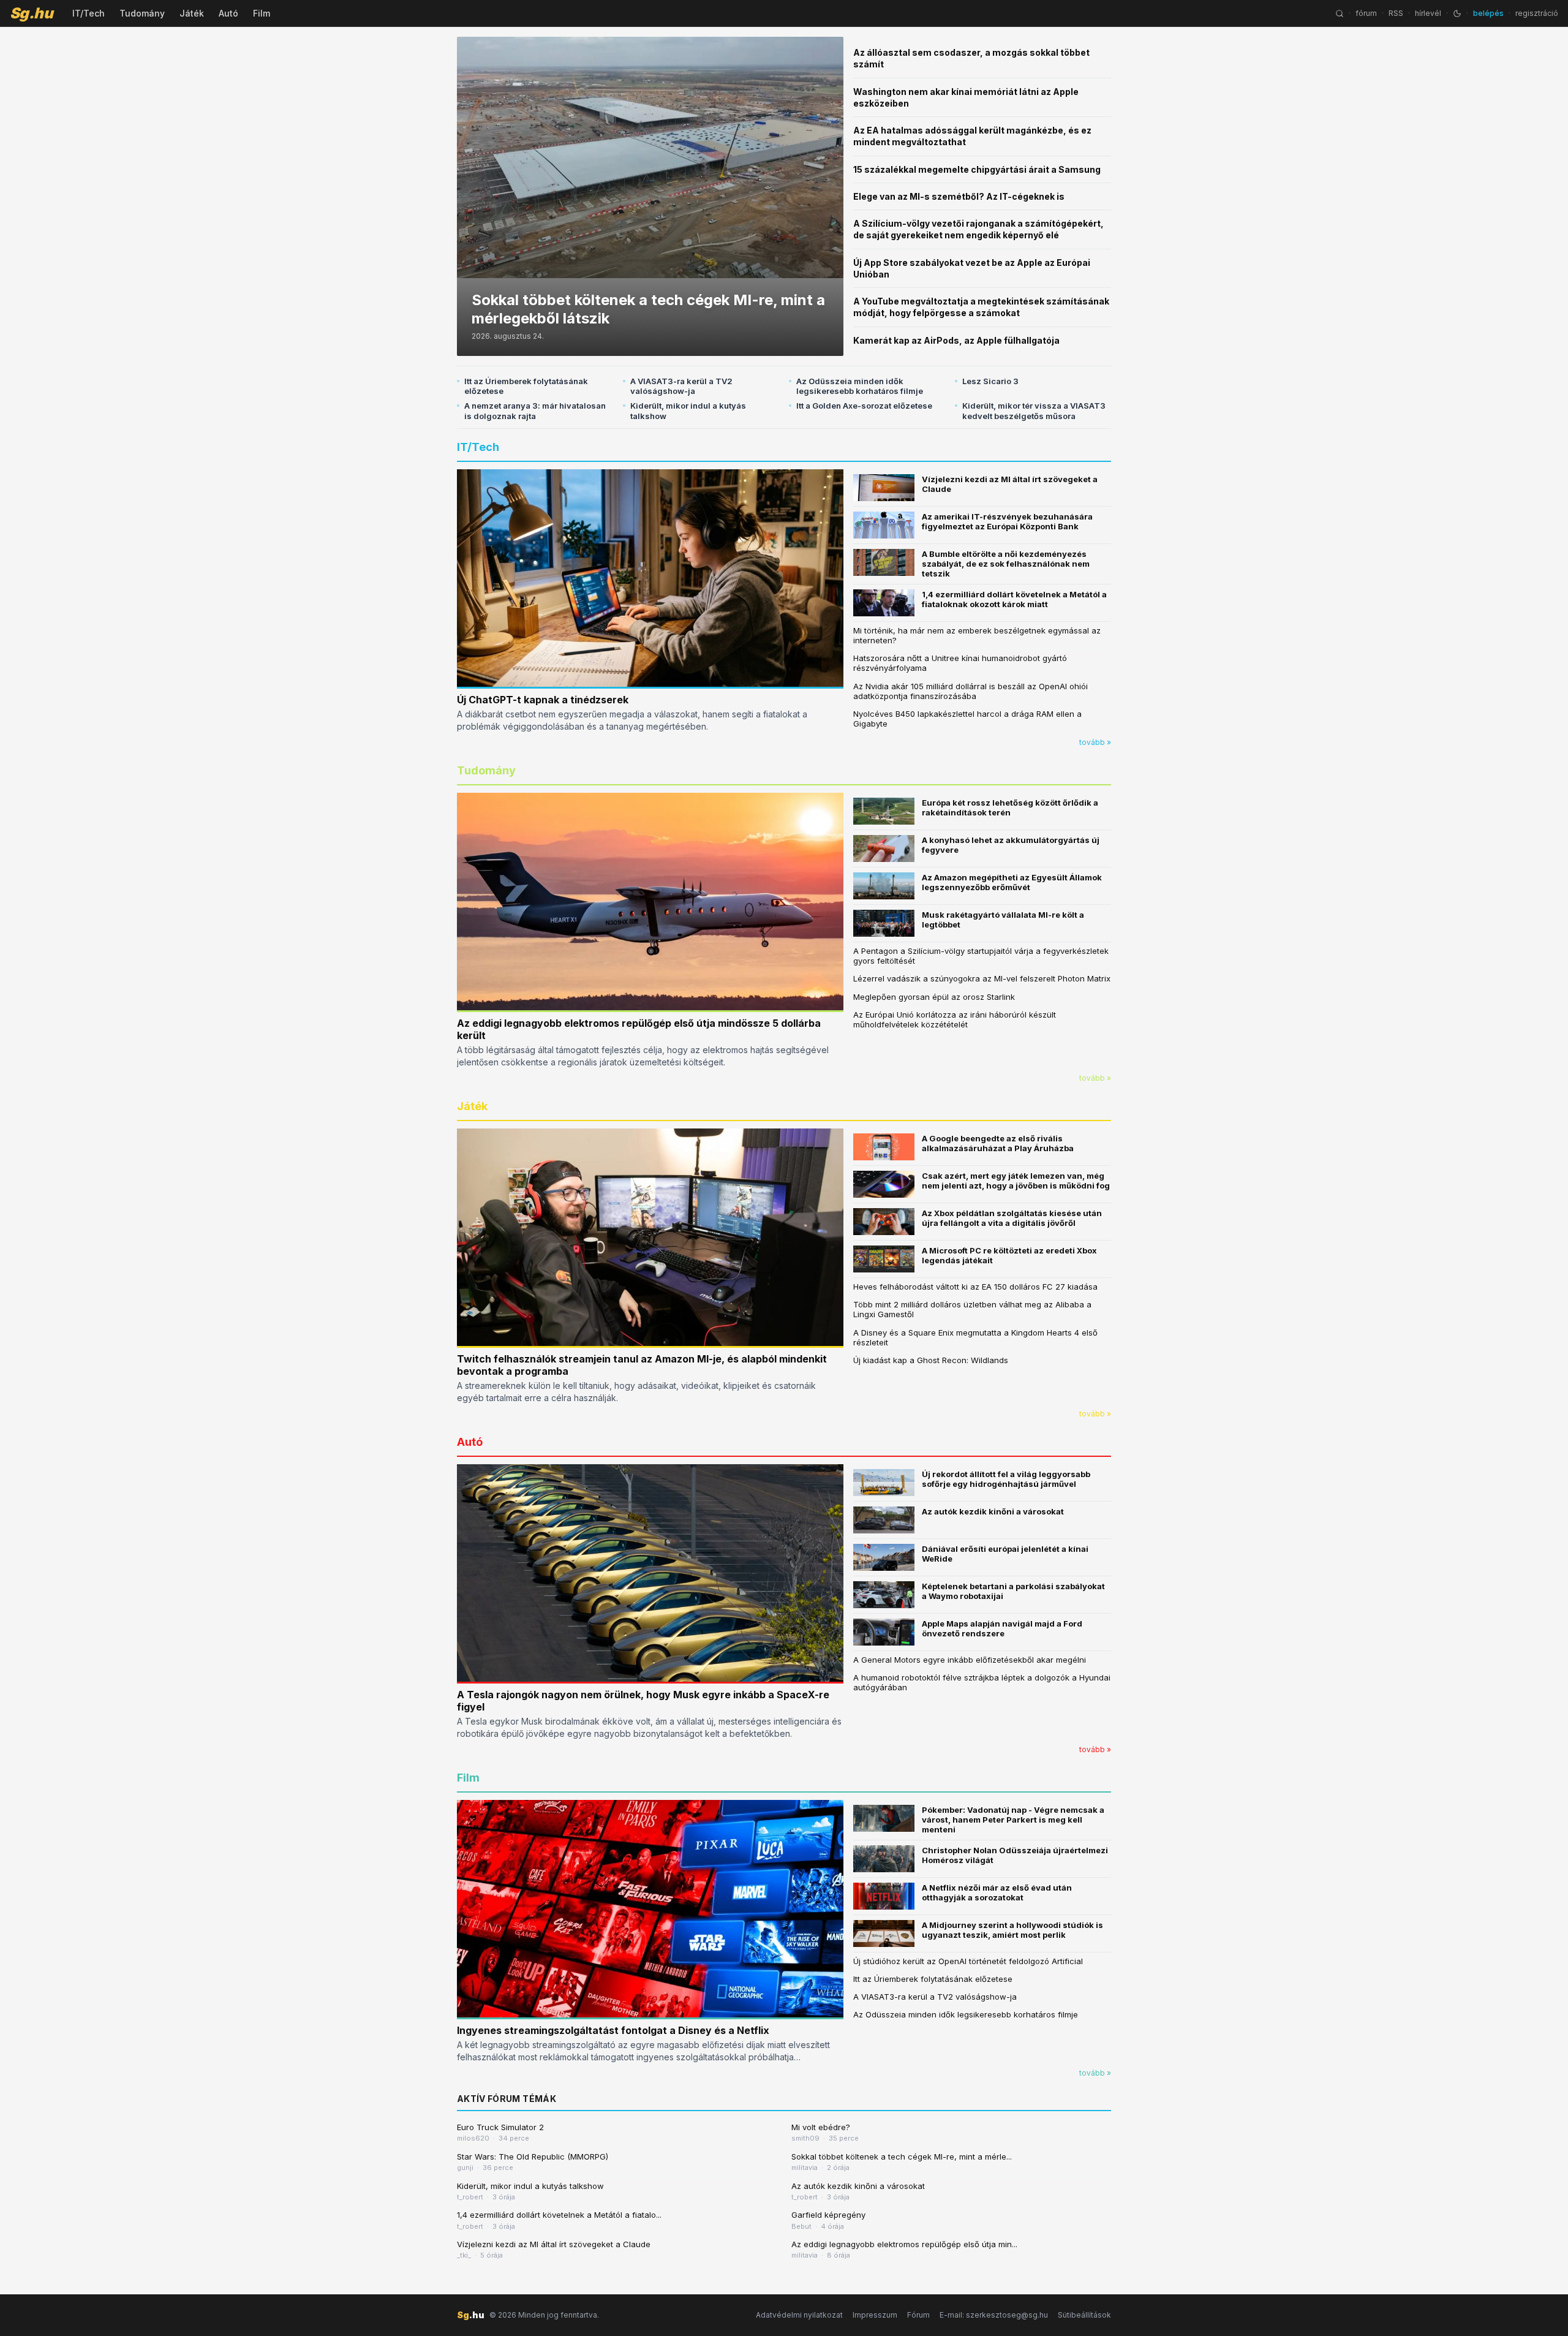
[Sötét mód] (1457, 13)
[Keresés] (1340, 13)
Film (262, 13)
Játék (192, 13)
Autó (228, 13)
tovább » (1095, 742)
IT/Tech (89, 13)
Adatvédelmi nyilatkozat (799, 2315)
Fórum (918, 2315)
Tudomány (142, 13)
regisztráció (1537, 13)
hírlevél (1428, 13)
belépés (1488, 13)
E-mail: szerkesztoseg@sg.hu (994, 2315)
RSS (1396, 13)
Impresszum (875, 2315)
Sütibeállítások (1084, 2315)
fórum (1366, 13)
